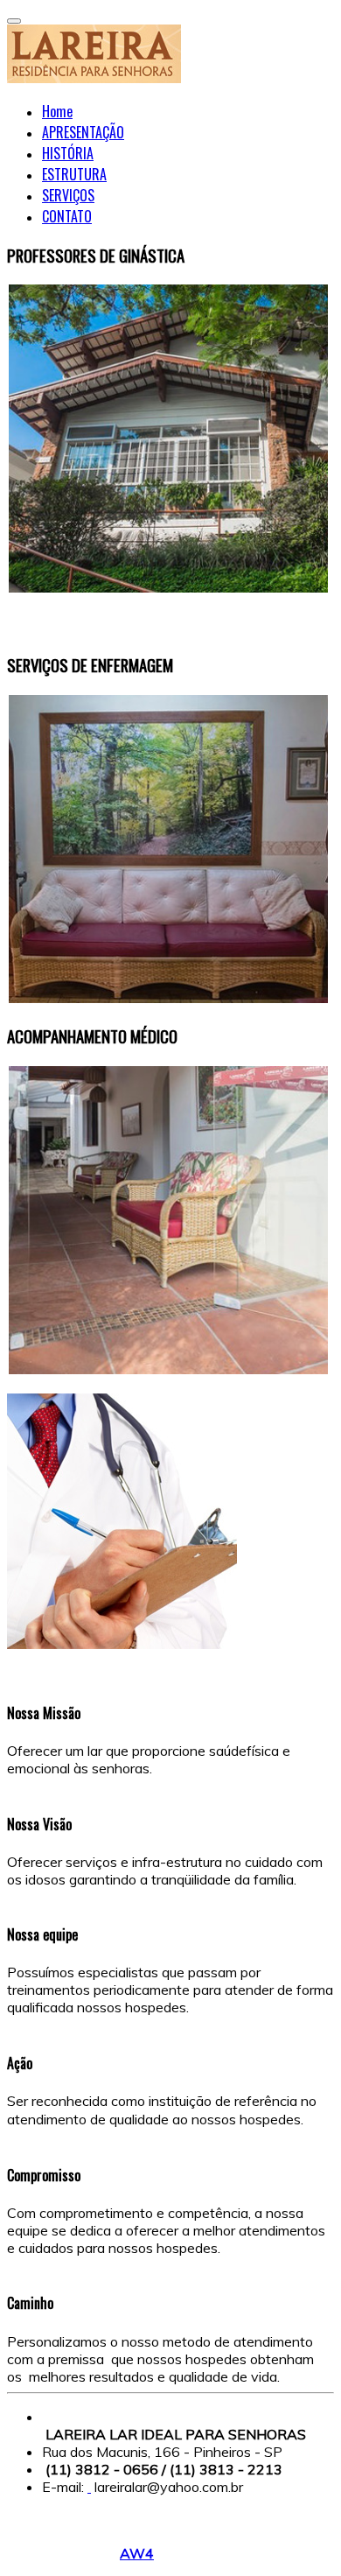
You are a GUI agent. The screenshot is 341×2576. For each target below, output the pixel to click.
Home (57, 111)
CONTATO (67, 216)
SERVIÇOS (68, 195)
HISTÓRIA (68, 153)
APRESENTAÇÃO (83, 132)
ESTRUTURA (74, 174)
